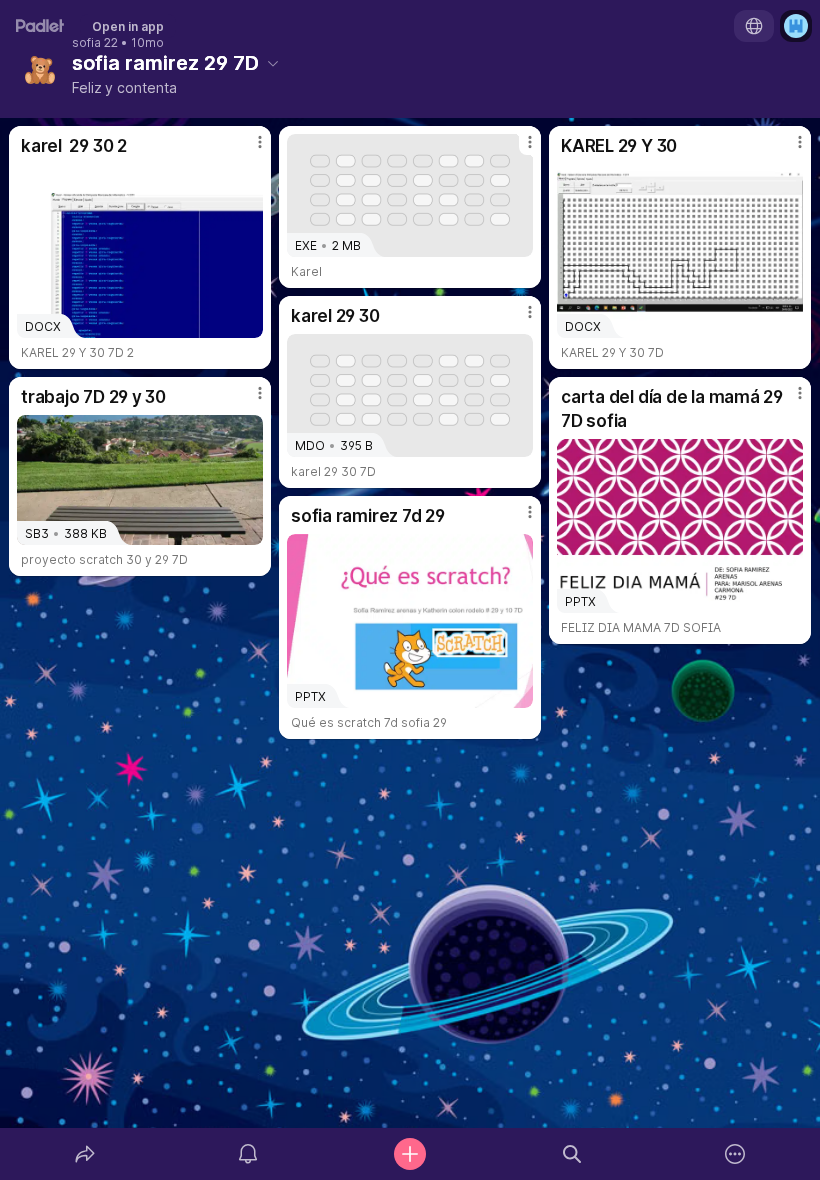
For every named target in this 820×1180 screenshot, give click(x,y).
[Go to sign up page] (796, 26)
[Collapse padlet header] (273, 63)
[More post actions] (247, 150)
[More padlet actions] (735, 1154)
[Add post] (410, 1154)
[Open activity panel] (248, 1154)
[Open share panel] (85, 1154)
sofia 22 (95, 43)
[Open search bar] (572, 1154)
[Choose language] (754, 26)
